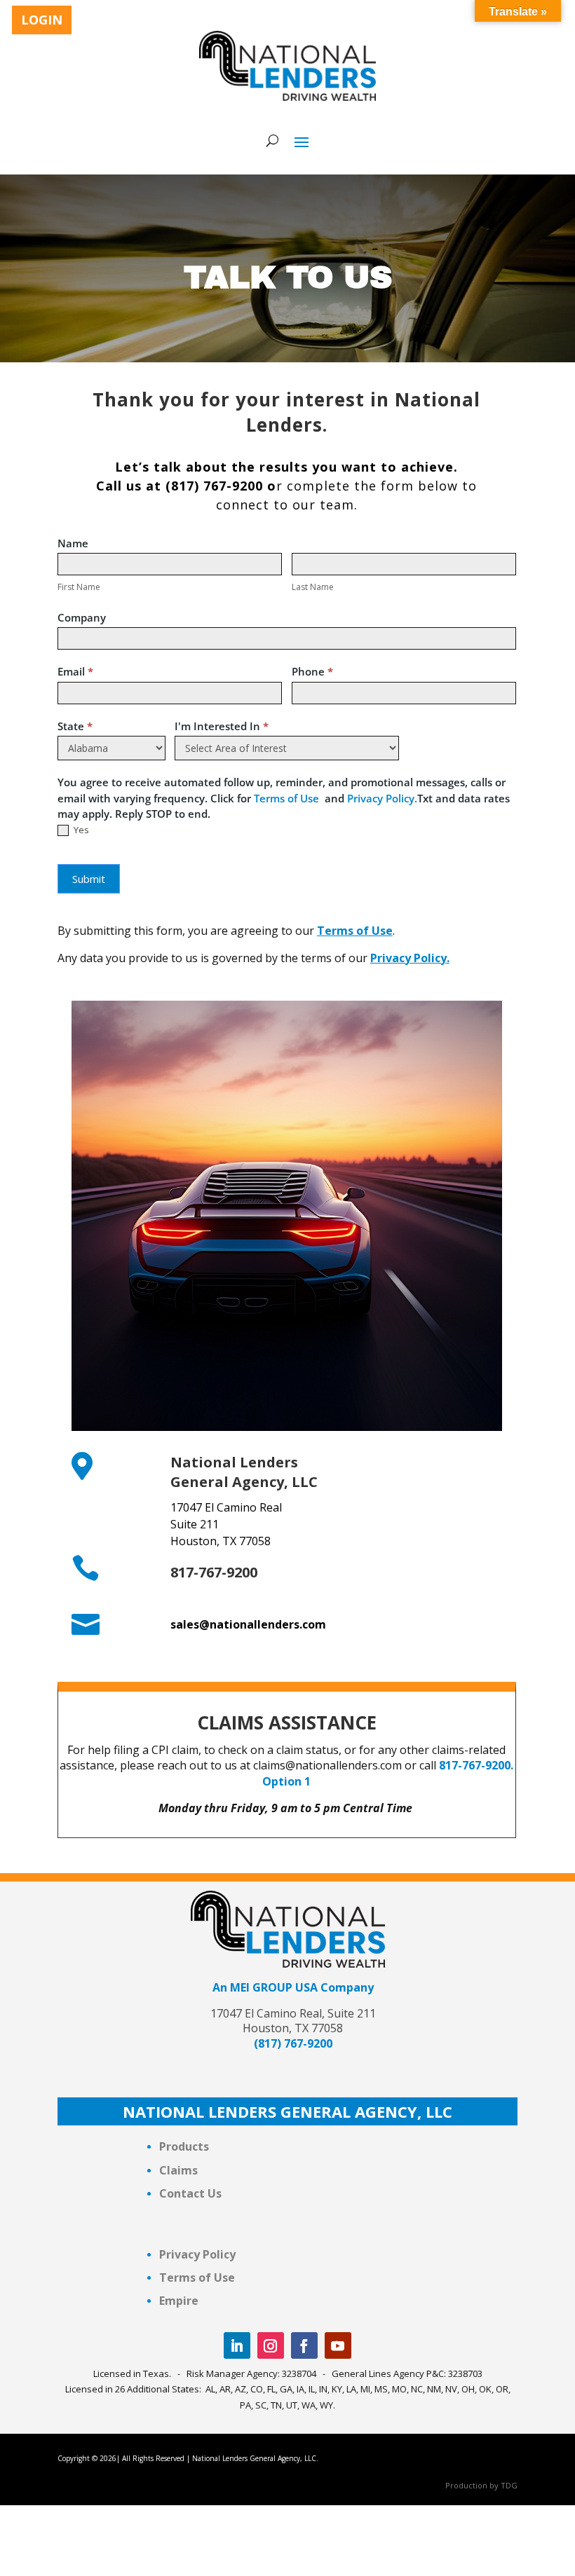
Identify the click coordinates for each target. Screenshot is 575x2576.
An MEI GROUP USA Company (293, 1987)
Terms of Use (289, 798)
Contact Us (192, 2193)
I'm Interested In (222, 726)
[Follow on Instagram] (271, 2345)
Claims (178, 2170)
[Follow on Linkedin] (237, 2345)
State (75, 726)
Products (184, 2146)
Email (75, 671)
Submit (89, 879)
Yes (80, 830)
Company (82, 617)
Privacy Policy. (382, 798)
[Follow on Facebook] (304, 2345)
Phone (312, 671)
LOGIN (42, 20)
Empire (179, 2301)
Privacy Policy (197, 2254)
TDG (509, 2485)
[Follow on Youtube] (338, 2345)
